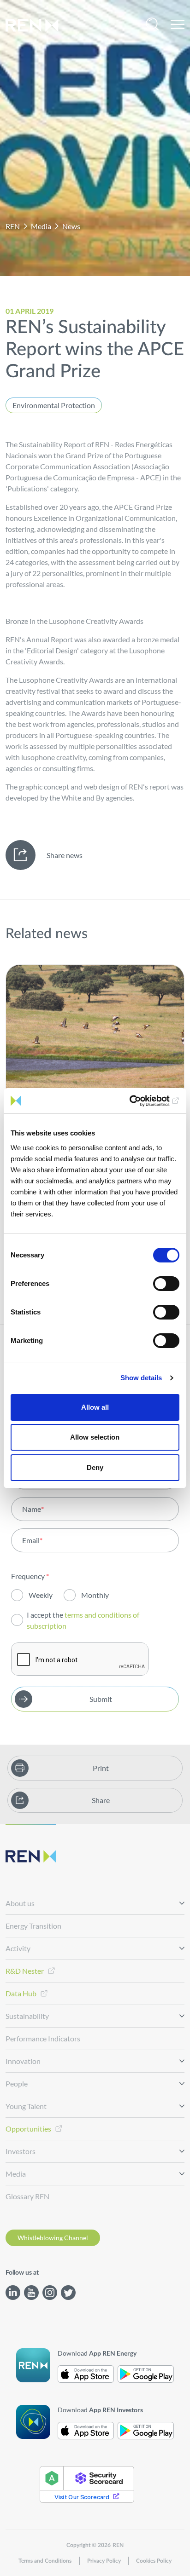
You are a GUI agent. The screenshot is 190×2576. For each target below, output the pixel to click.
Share (101, 1800)
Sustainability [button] (27, 2016)
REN (13, 226)
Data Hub (21, 1993)
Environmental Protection (54, 405)
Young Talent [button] (26, 2106)
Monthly (95, 1595)
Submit (101, 1699)
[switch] (166, 1284)
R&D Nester (25, 1971)
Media (41, 226)
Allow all (95, 1407)
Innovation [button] (23, 2061)
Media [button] (16, 2174)
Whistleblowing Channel (53, 2238)
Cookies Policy (154, 2561)
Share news (65, 855)
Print (101, 1768)
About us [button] (20, 1903)
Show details (141, 1378)
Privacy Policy (104, 2561)
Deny (95, 1467)
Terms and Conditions (45, 2561)
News (71, 226)
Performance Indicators (43, 2038)
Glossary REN (27, 2196)
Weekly (41, 1595)
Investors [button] (21, 2151)
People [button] (17, 2083)
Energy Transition (33, 1926)
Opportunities (28, 2129)
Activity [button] (18, 1948)
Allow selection (95, 1437)
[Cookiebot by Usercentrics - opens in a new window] (139, 1101)
